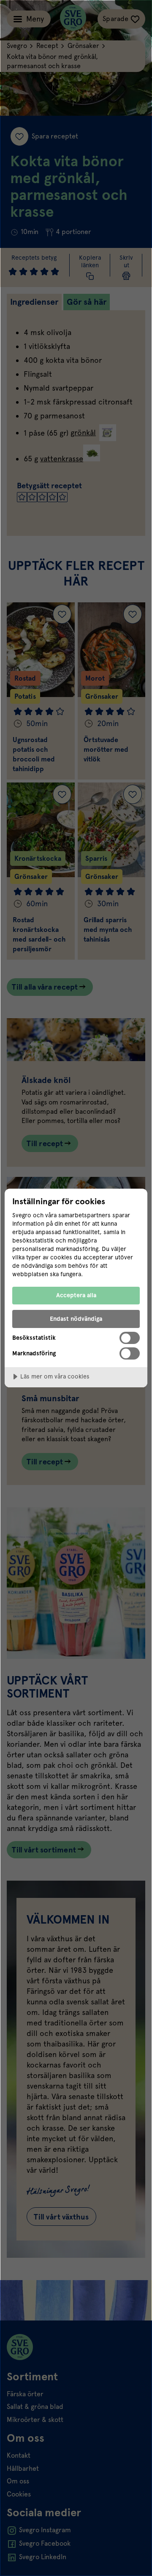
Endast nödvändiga (76, 1319)
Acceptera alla (76, 1295)
